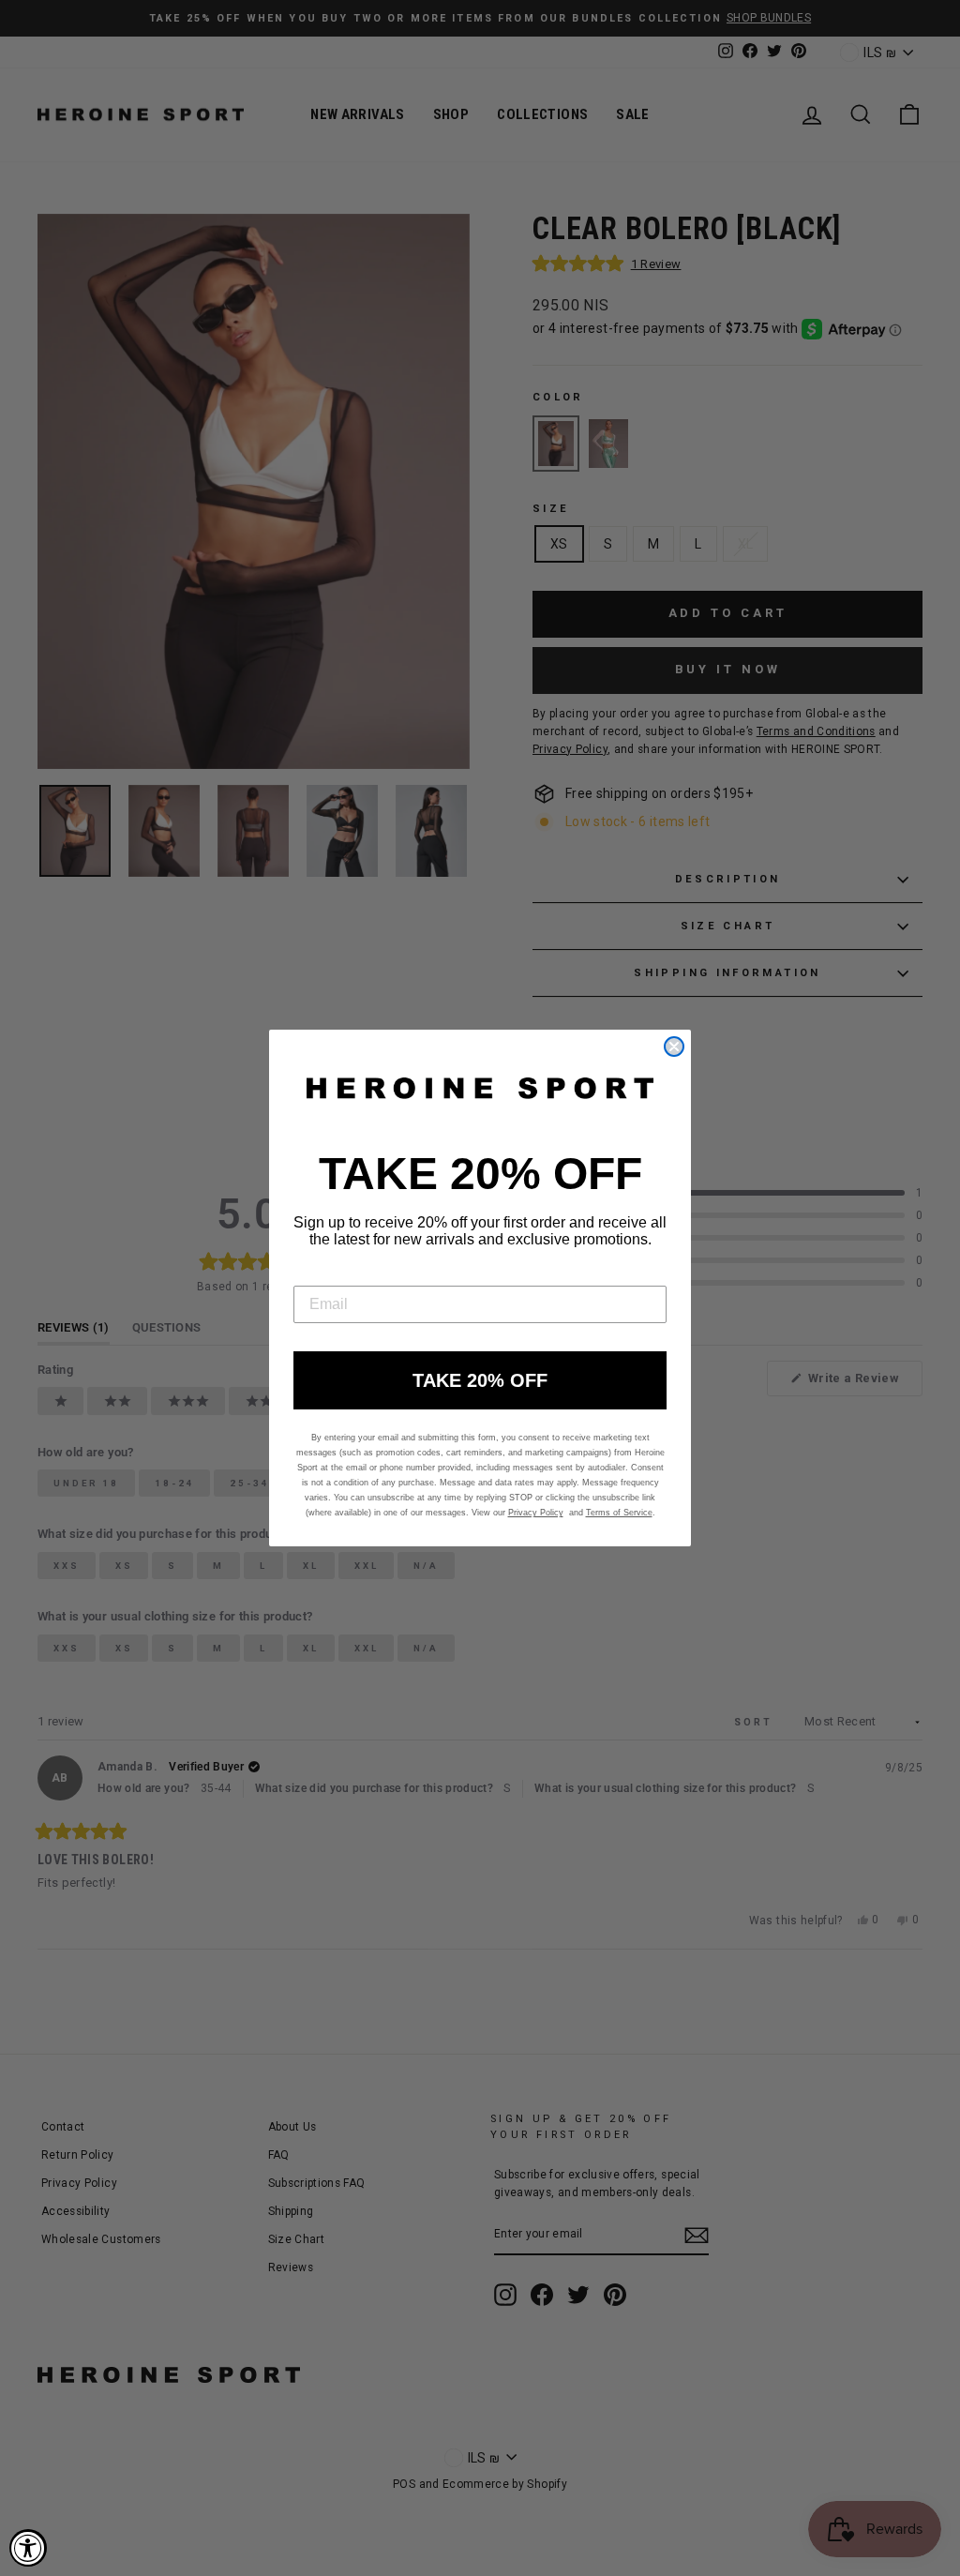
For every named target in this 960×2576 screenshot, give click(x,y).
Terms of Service (619, 1513)
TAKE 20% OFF (480, 1380)
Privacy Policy (536, 1513)
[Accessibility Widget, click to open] (28, 2548)
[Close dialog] (674, 1047)
